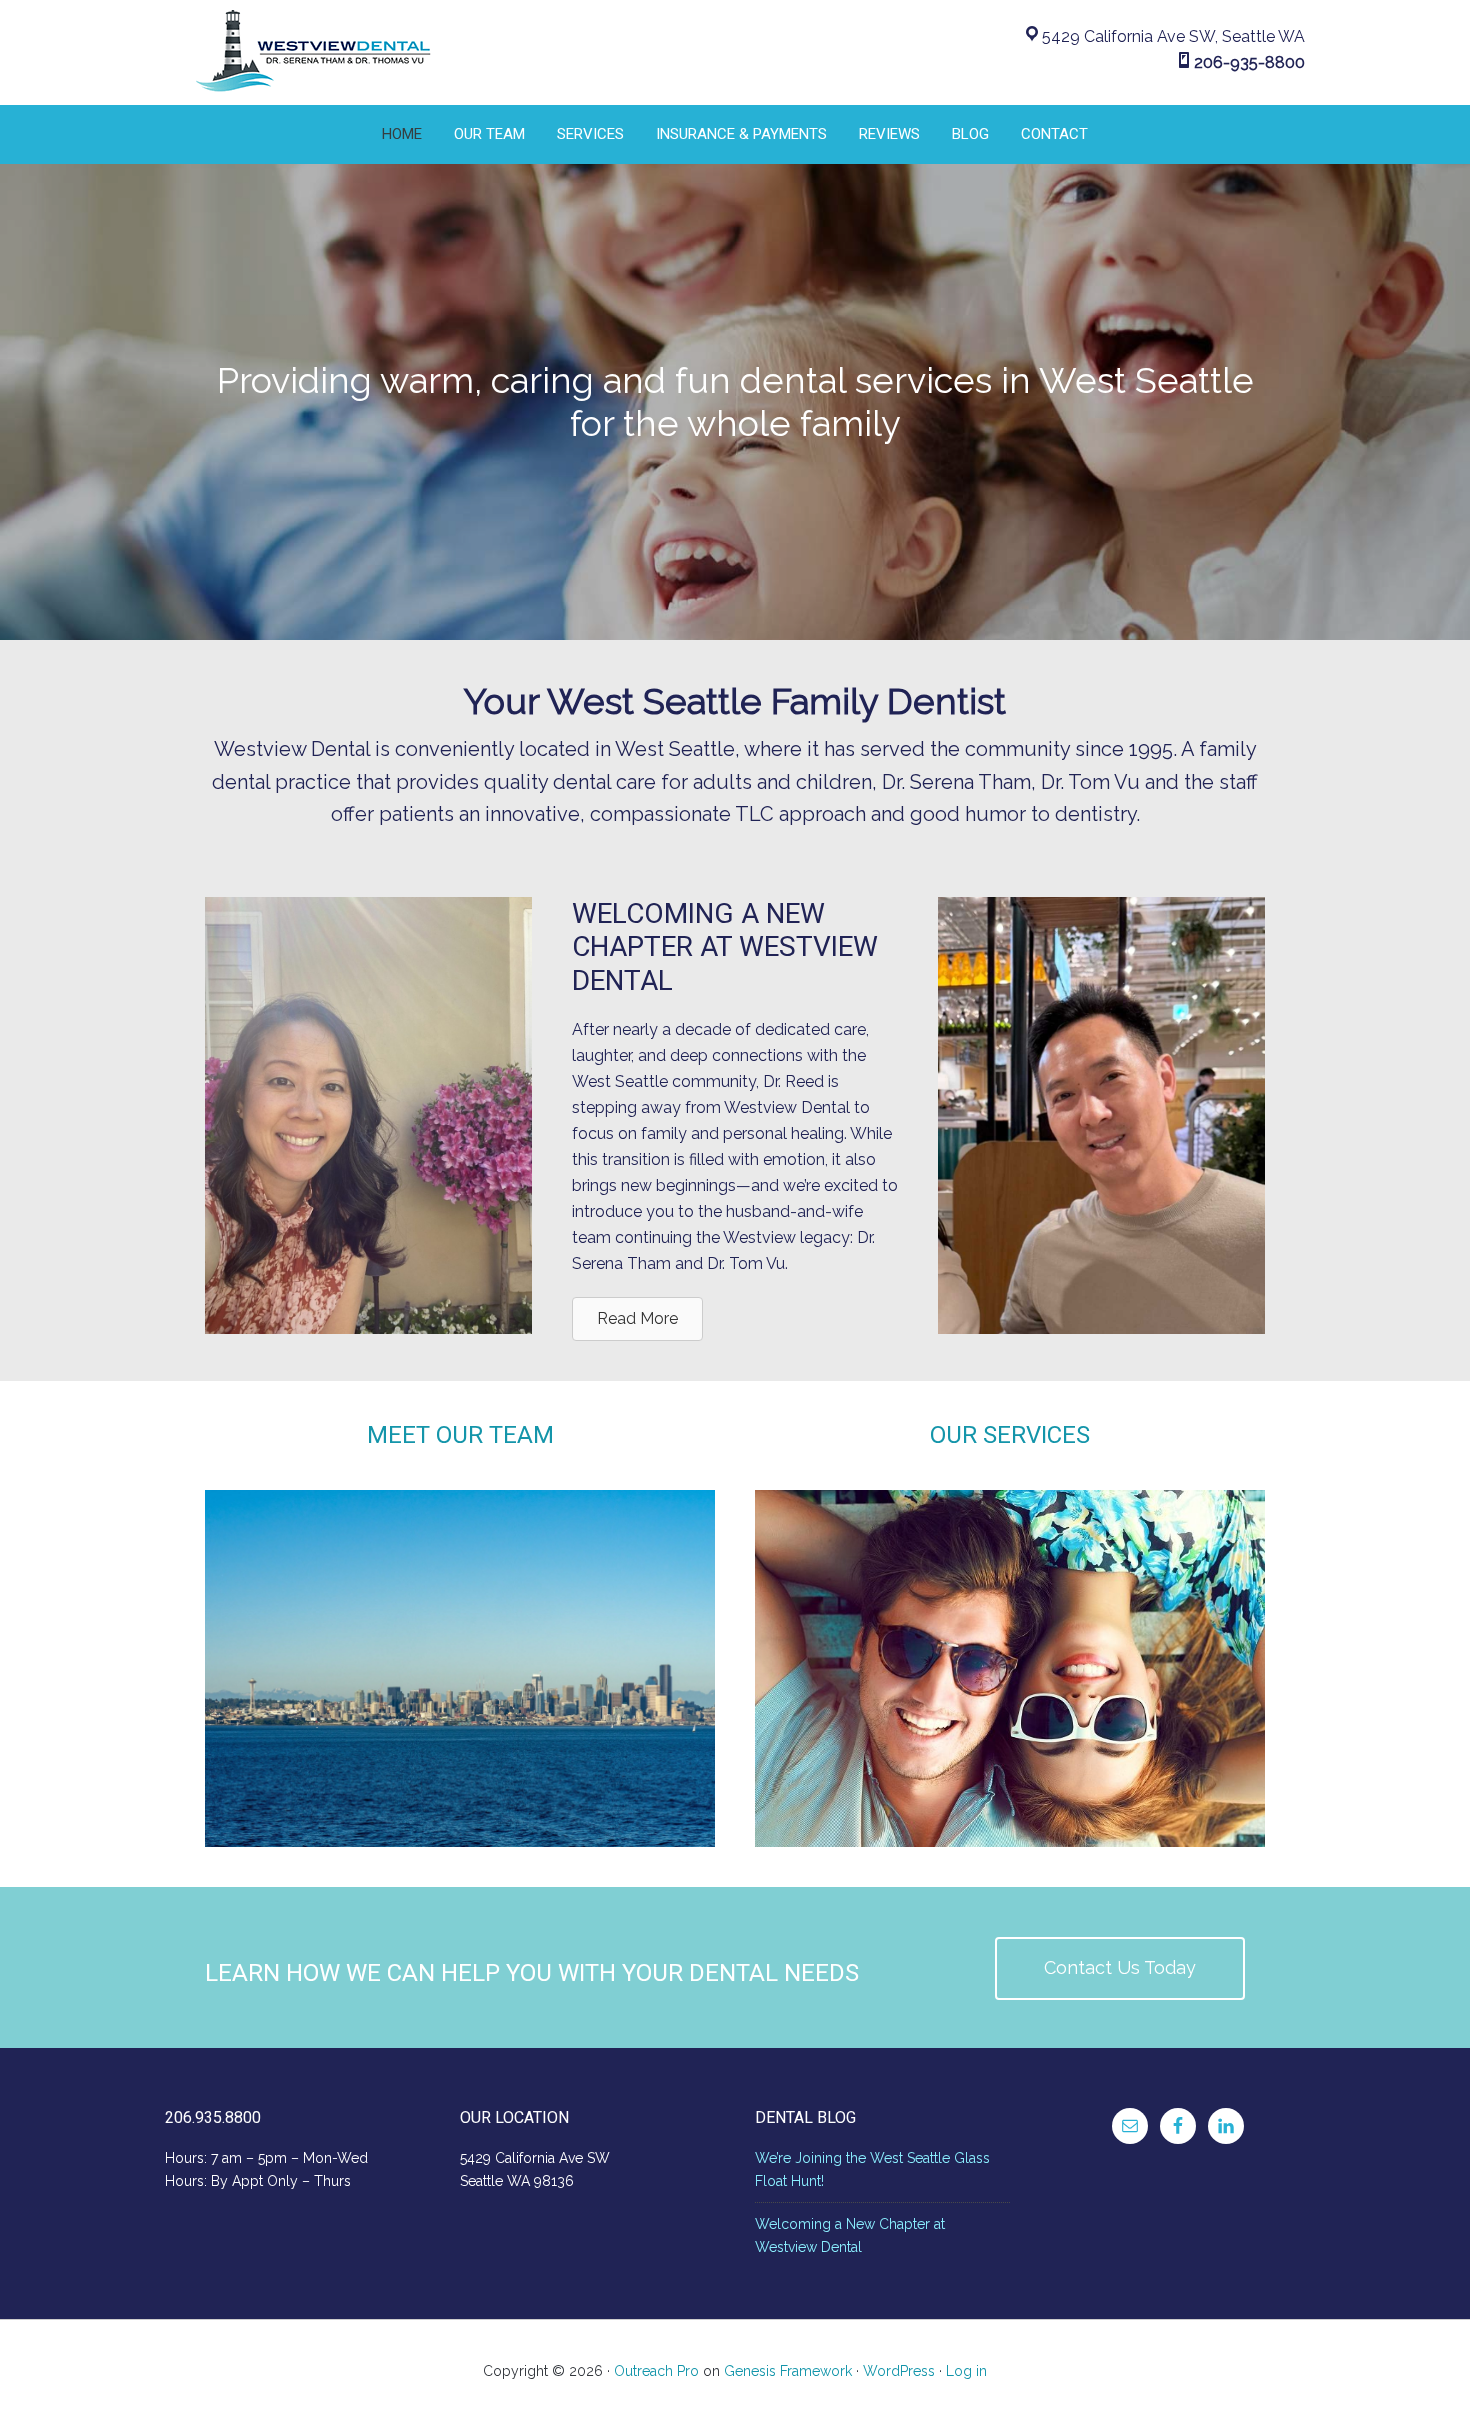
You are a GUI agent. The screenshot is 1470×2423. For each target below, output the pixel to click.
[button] (1120, 1968)
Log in (966, 2371)
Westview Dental (315, 52)
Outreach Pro (656, 2371)
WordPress (899, 2371)
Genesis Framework (788, 2371)
